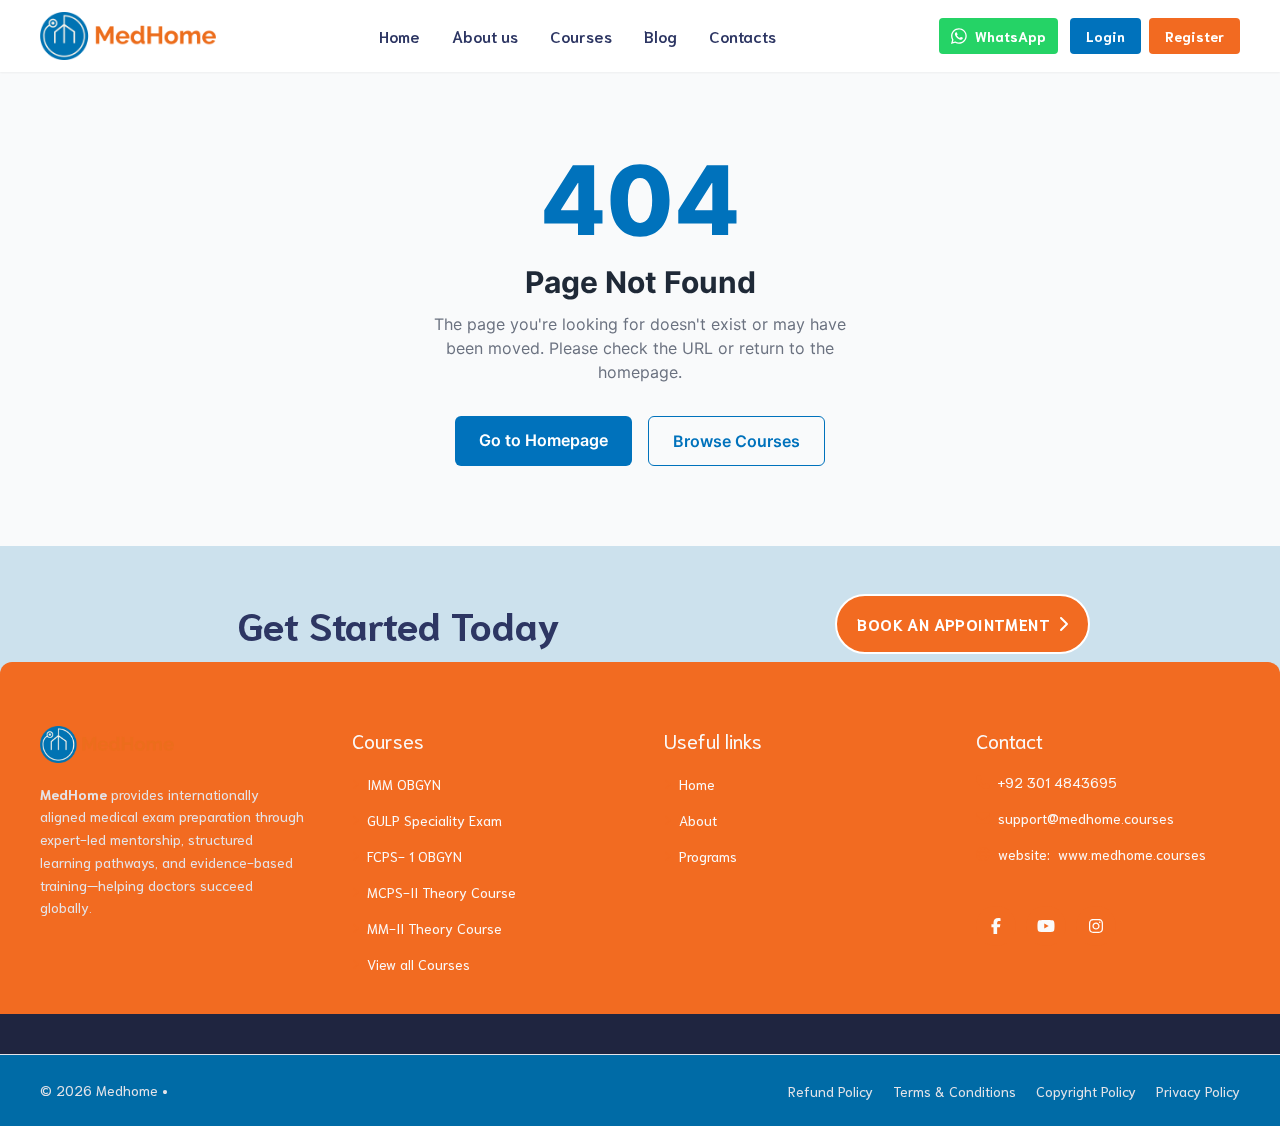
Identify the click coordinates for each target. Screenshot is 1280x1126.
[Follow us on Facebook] (996, 926)
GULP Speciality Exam (434, 820)
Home (399, 35)
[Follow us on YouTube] (1046, 926)
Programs (708, 856)
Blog (660, 35)
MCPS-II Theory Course (441, 892)
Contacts (742, 35)
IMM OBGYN (404, 784)
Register (1194, 36)
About (698, 820)
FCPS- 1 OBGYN (414, 856)
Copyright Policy (1086, 1091)
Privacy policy (1198, 1091)
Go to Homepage (543, 440)
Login (1105, 36)
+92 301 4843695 (1057, 782)
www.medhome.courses (1132, 854)
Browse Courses (736, 441)
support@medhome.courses (1086, 818)
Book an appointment (953, 623)
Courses (581, 35)
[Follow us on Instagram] (1096, 926)
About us (485, 35)
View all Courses (418, 964)
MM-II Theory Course (434, 928)
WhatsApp (1010, 36)
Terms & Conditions (954, 1091)
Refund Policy (830, 1091)
